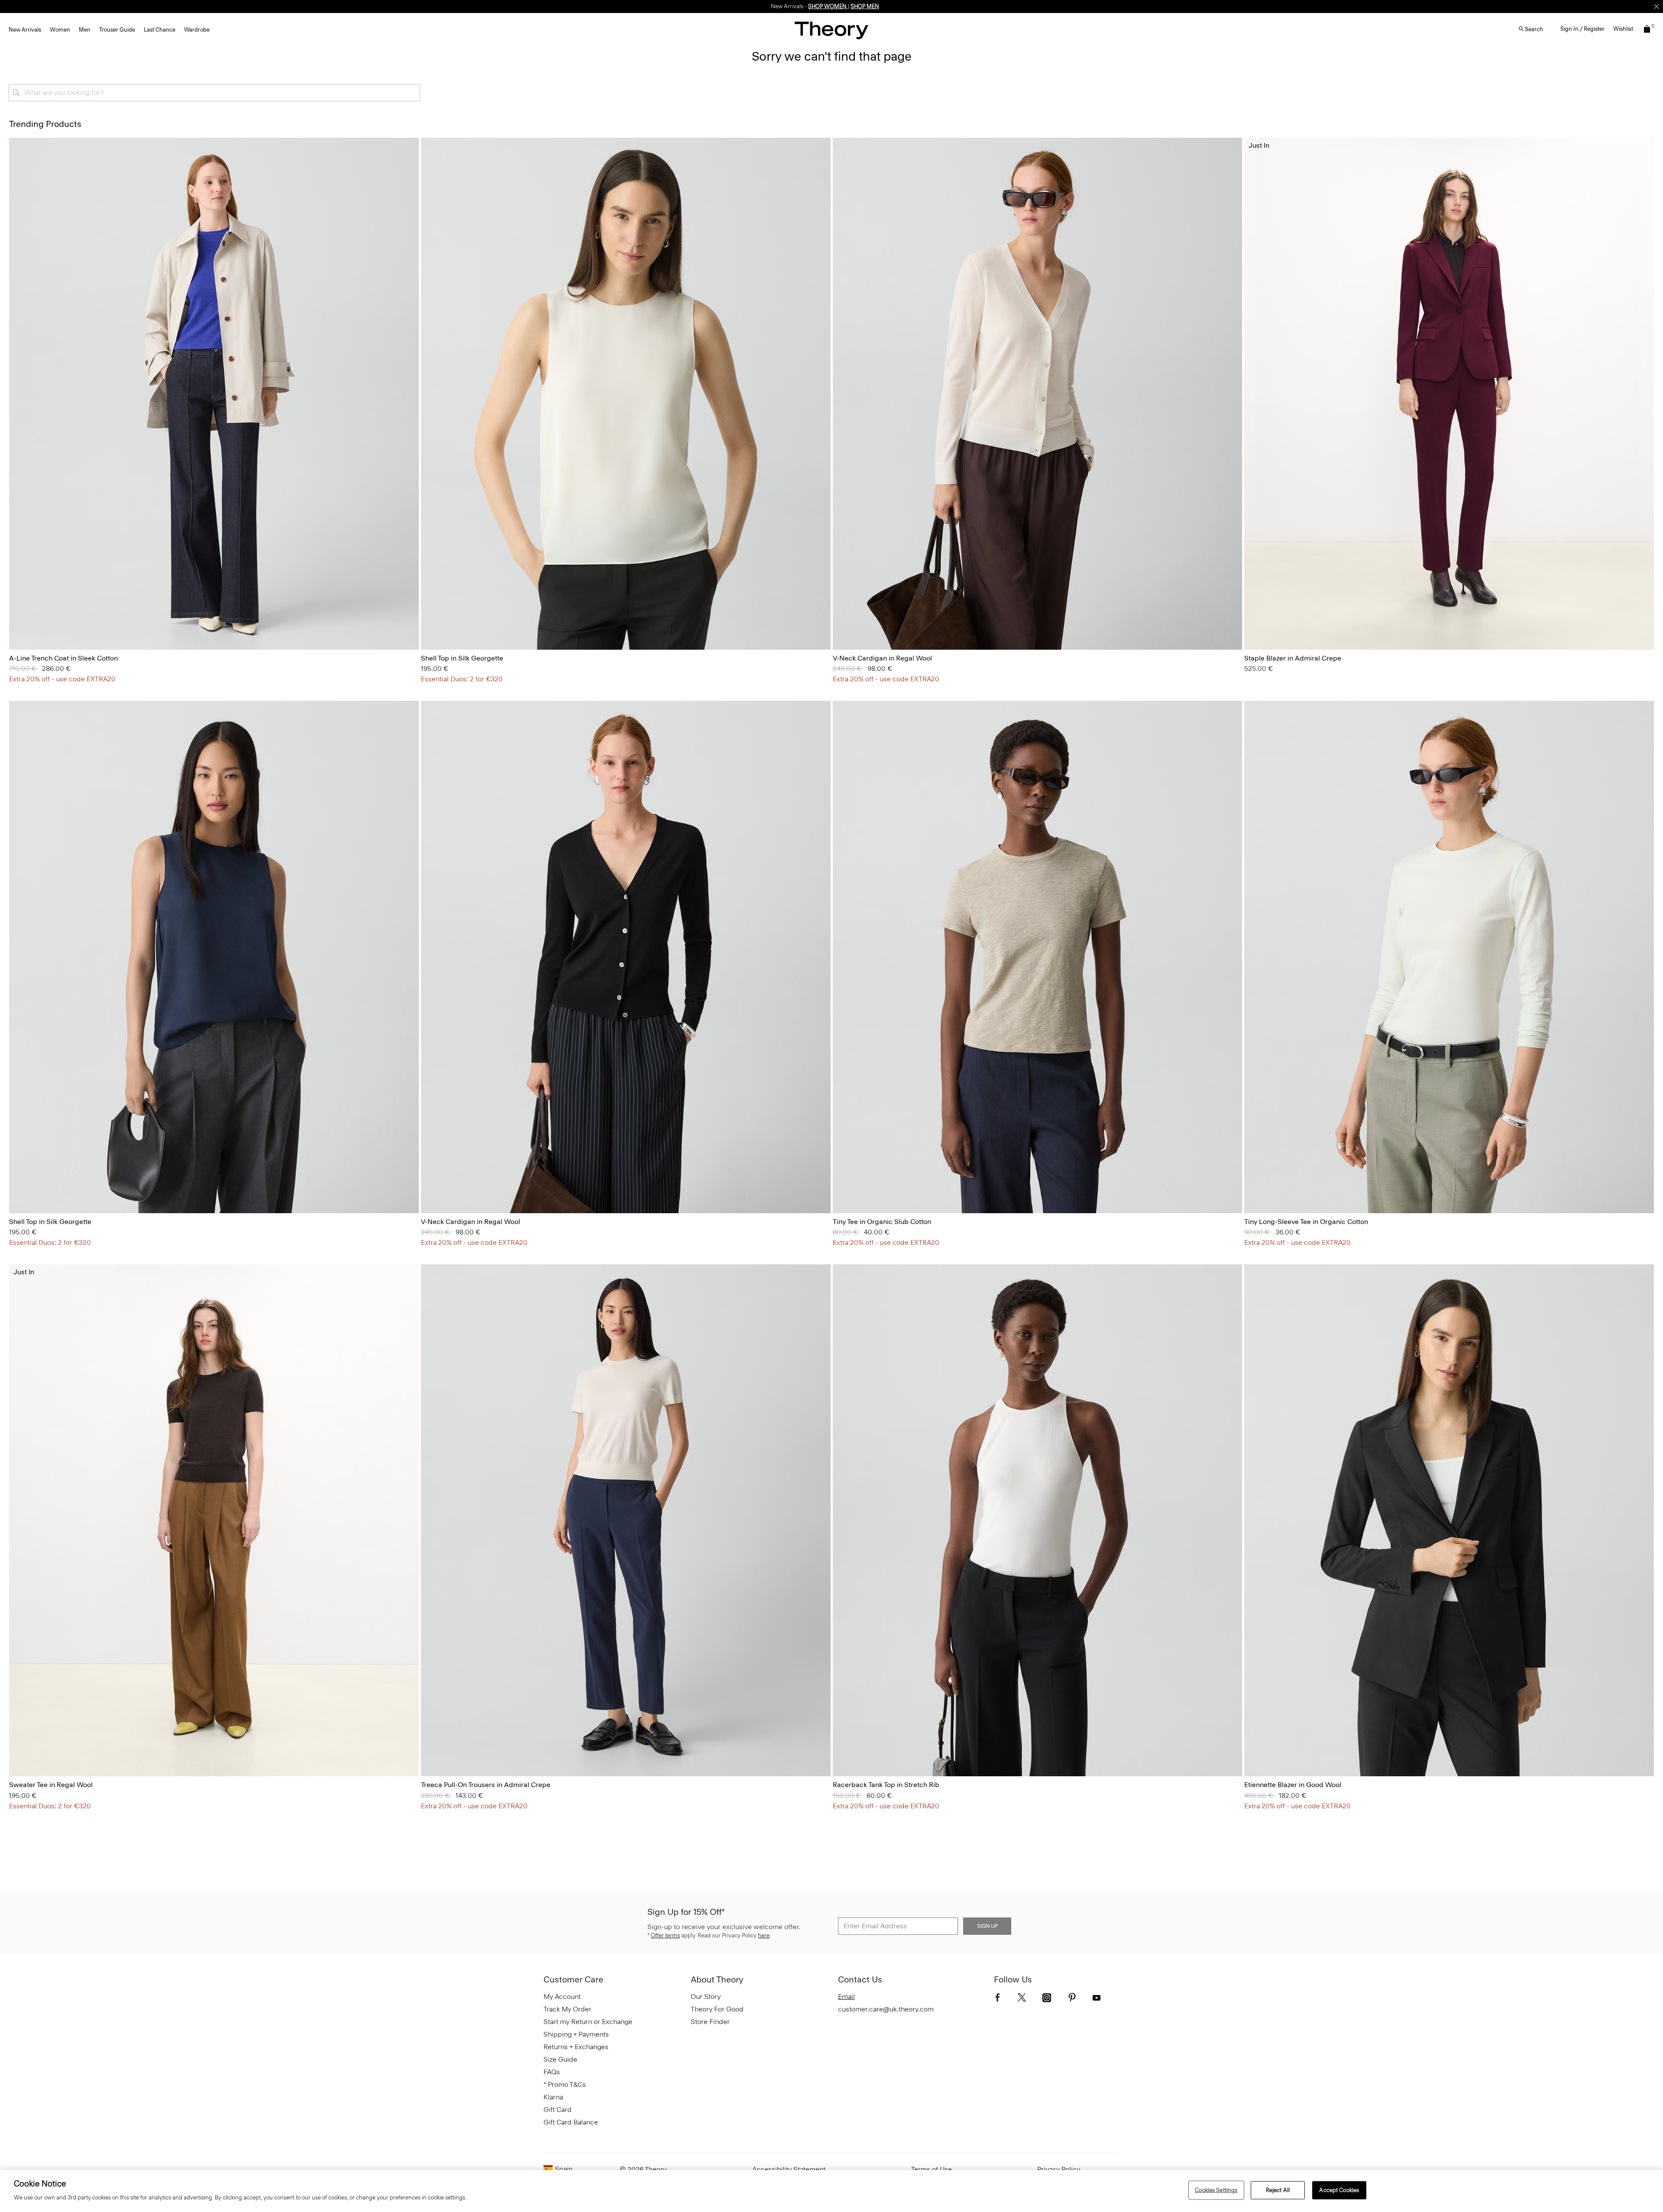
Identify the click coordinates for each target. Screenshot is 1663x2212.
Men (85, 30)
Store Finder (710, 2022)
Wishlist (1623, 29)
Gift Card (558, 2110)
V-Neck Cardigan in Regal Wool (882, 658)
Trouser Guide (117, 30)
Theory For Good (717, 2009)
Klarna (553, 2097)
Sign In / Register (1582, 29)
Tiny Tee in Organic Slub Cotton (882, 1222)
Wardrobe (197, 30)
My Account (562, 1997)
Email (846, 1997)
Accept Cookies (1339, 2190)
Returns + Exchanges (576, 2047)
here (764, 1935)
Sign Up (987, 1926)
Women (60, 30)
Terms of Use (932, 2169)
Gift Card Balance (571, 2122)
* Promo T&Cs (565, 2084)
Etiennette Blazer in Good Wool (1293, 1785)
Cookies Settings (1216, 2190)
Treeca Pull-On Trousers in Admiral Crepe (486, 1785)
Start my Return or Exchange (588, 2022)
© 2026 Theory (643, 2169)
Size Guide (560, 2059)
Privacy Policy (1059, 2169)
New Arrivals (25, 30)
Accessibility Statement (789, 2169)
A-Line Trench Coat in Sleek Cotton (63, 658)
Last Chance (160, 30)
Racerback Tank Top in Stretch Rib (886, 1785)
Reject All (1278, 2190)
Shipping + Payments (576, 2034)
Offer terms (665, 1935)
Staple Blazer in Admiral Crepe (1293, 658)
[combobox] (214, 93)
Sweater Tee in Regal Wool (51, 1785)
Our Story (706, 1997)
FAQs (552, 2072)
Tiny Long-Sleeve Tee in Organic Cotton (1306, 1222)
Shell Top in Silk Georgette (462, 658)
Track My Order (568, 2009)
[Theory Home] (831, 30)
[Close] (1657, 6)
